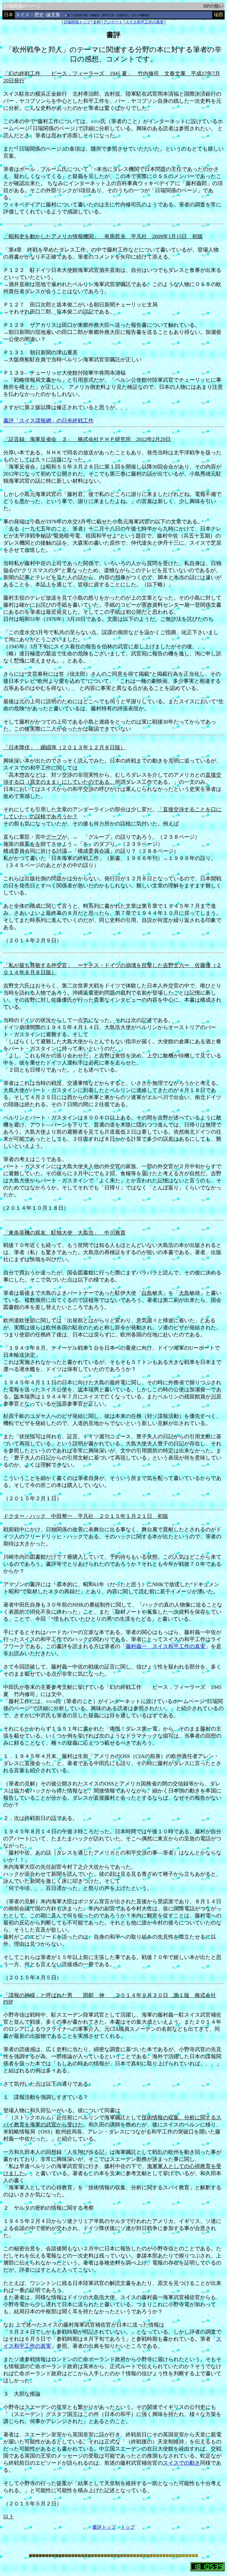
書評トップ (104, 2527)
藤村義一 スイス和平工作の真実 (166, 1646)
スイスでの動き (181, 2463)
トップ (128, 2527)
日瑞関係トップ (77, 22)
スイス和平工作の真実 (145, 22)
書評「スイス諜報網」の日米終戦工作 (48, 421)
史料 (97, 22)
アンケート (113, 22)
